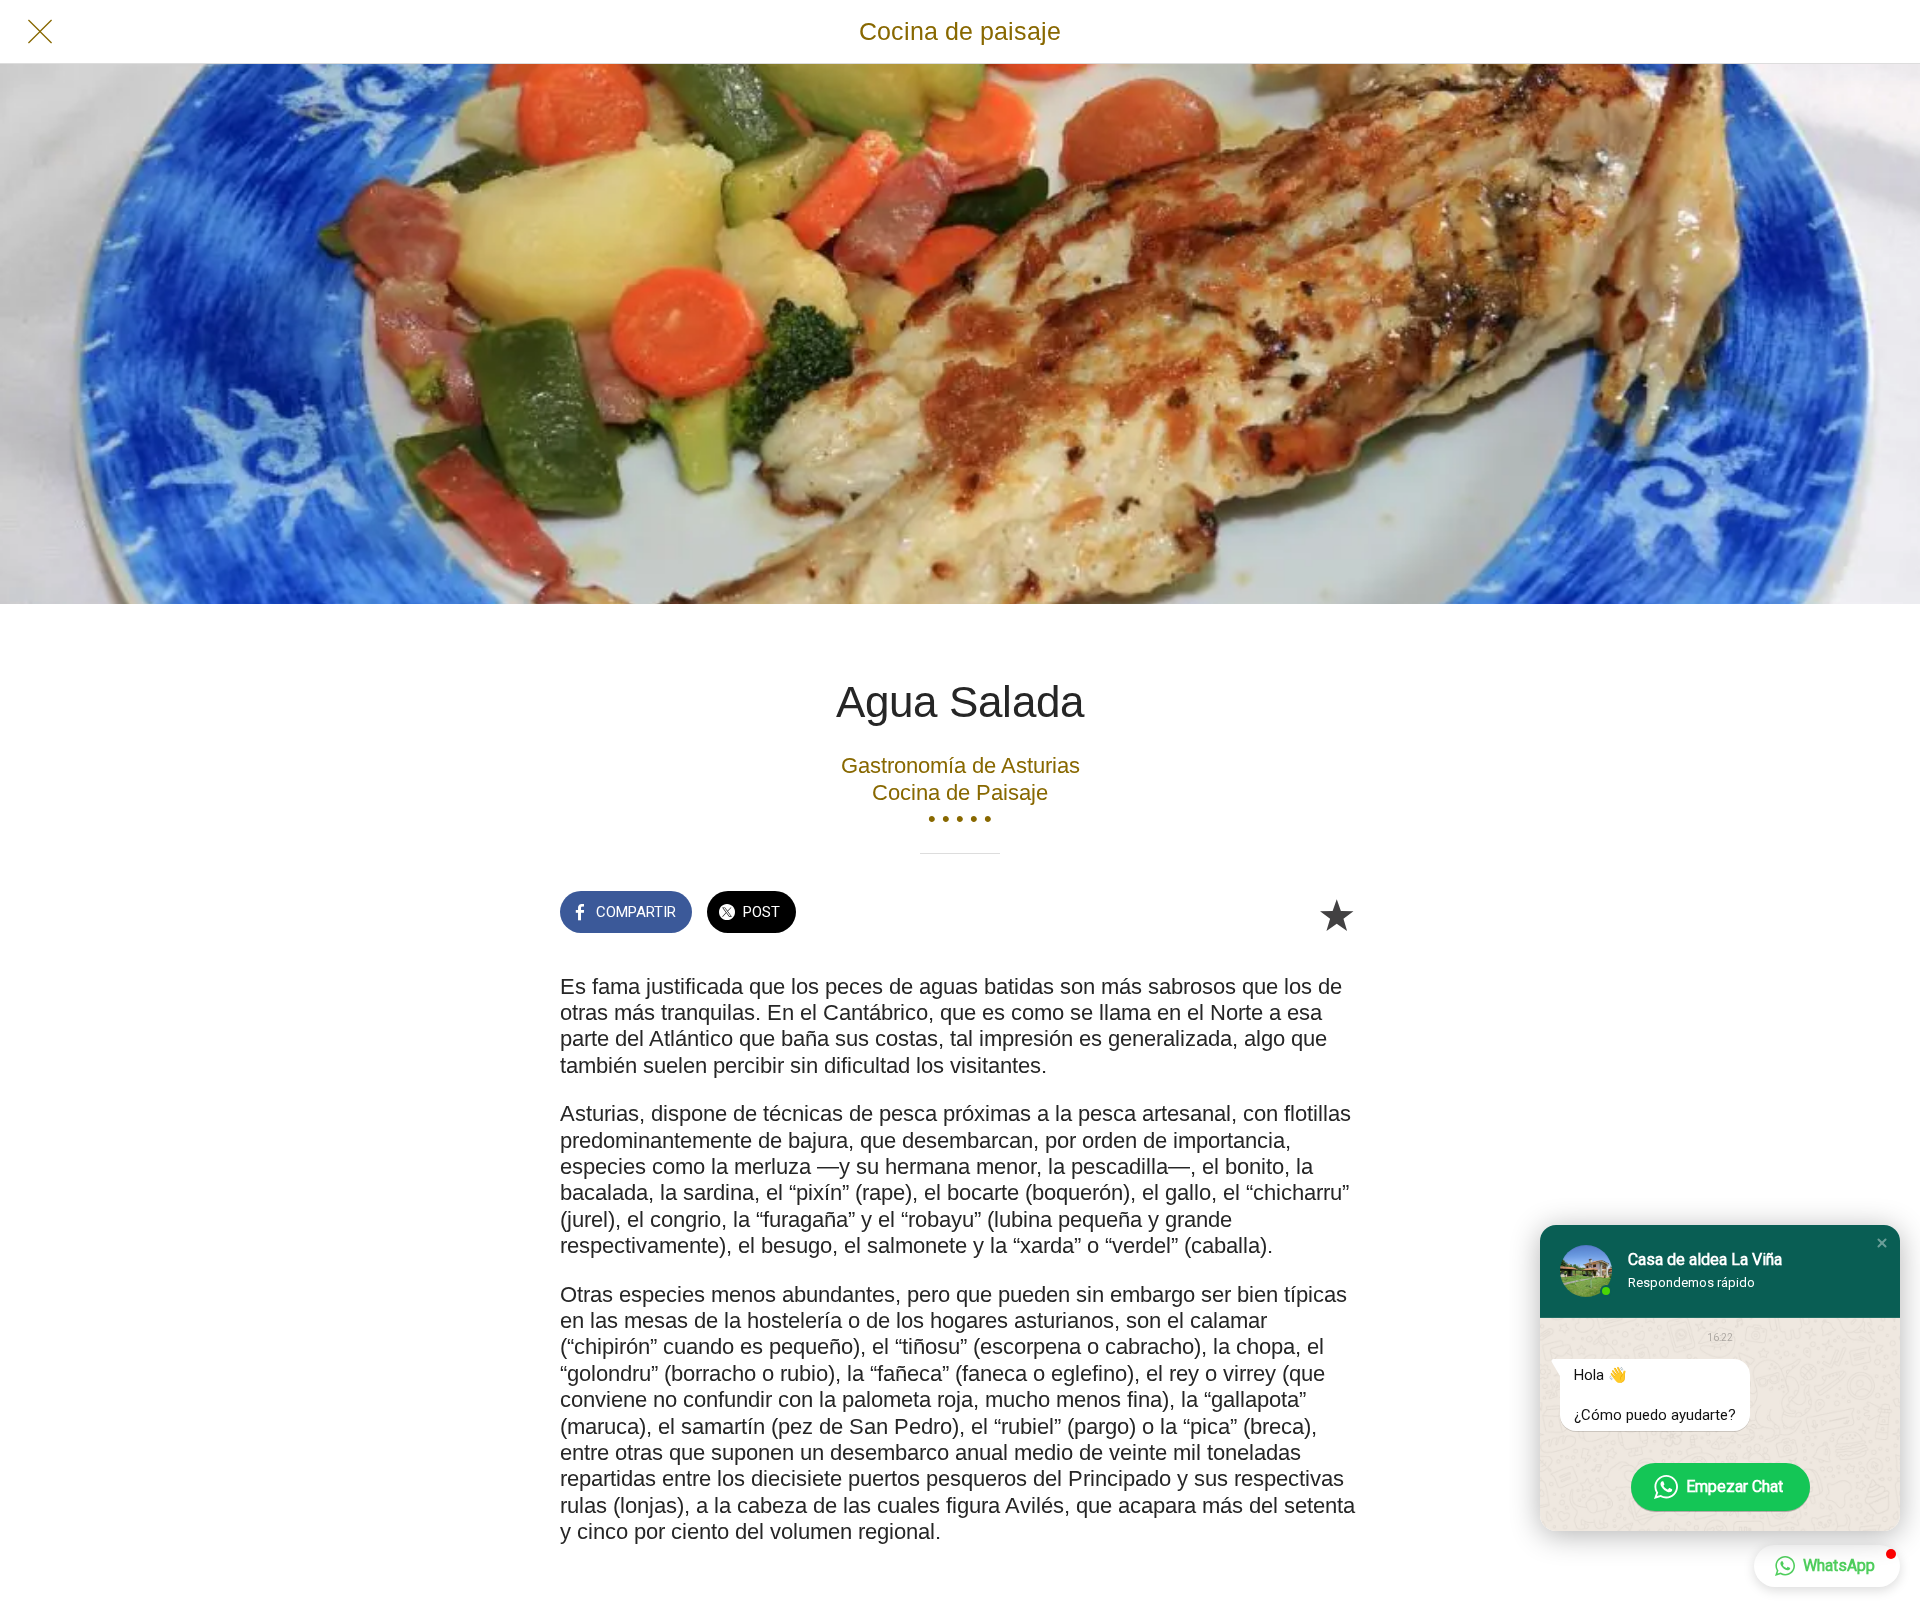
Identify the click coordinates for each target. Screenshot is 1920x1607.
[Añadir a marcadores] (1336, 914)
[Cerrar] (40, 32)
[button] (1882, 1243)
